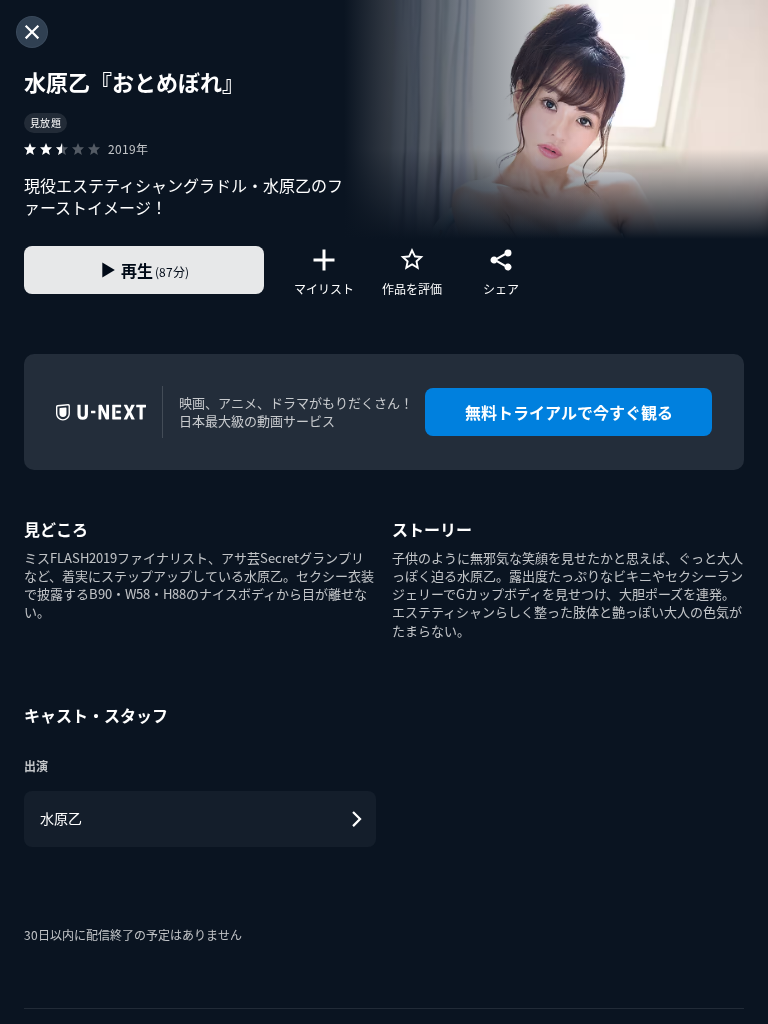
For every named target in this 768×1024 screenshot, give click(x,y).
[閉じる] (32, 32)
